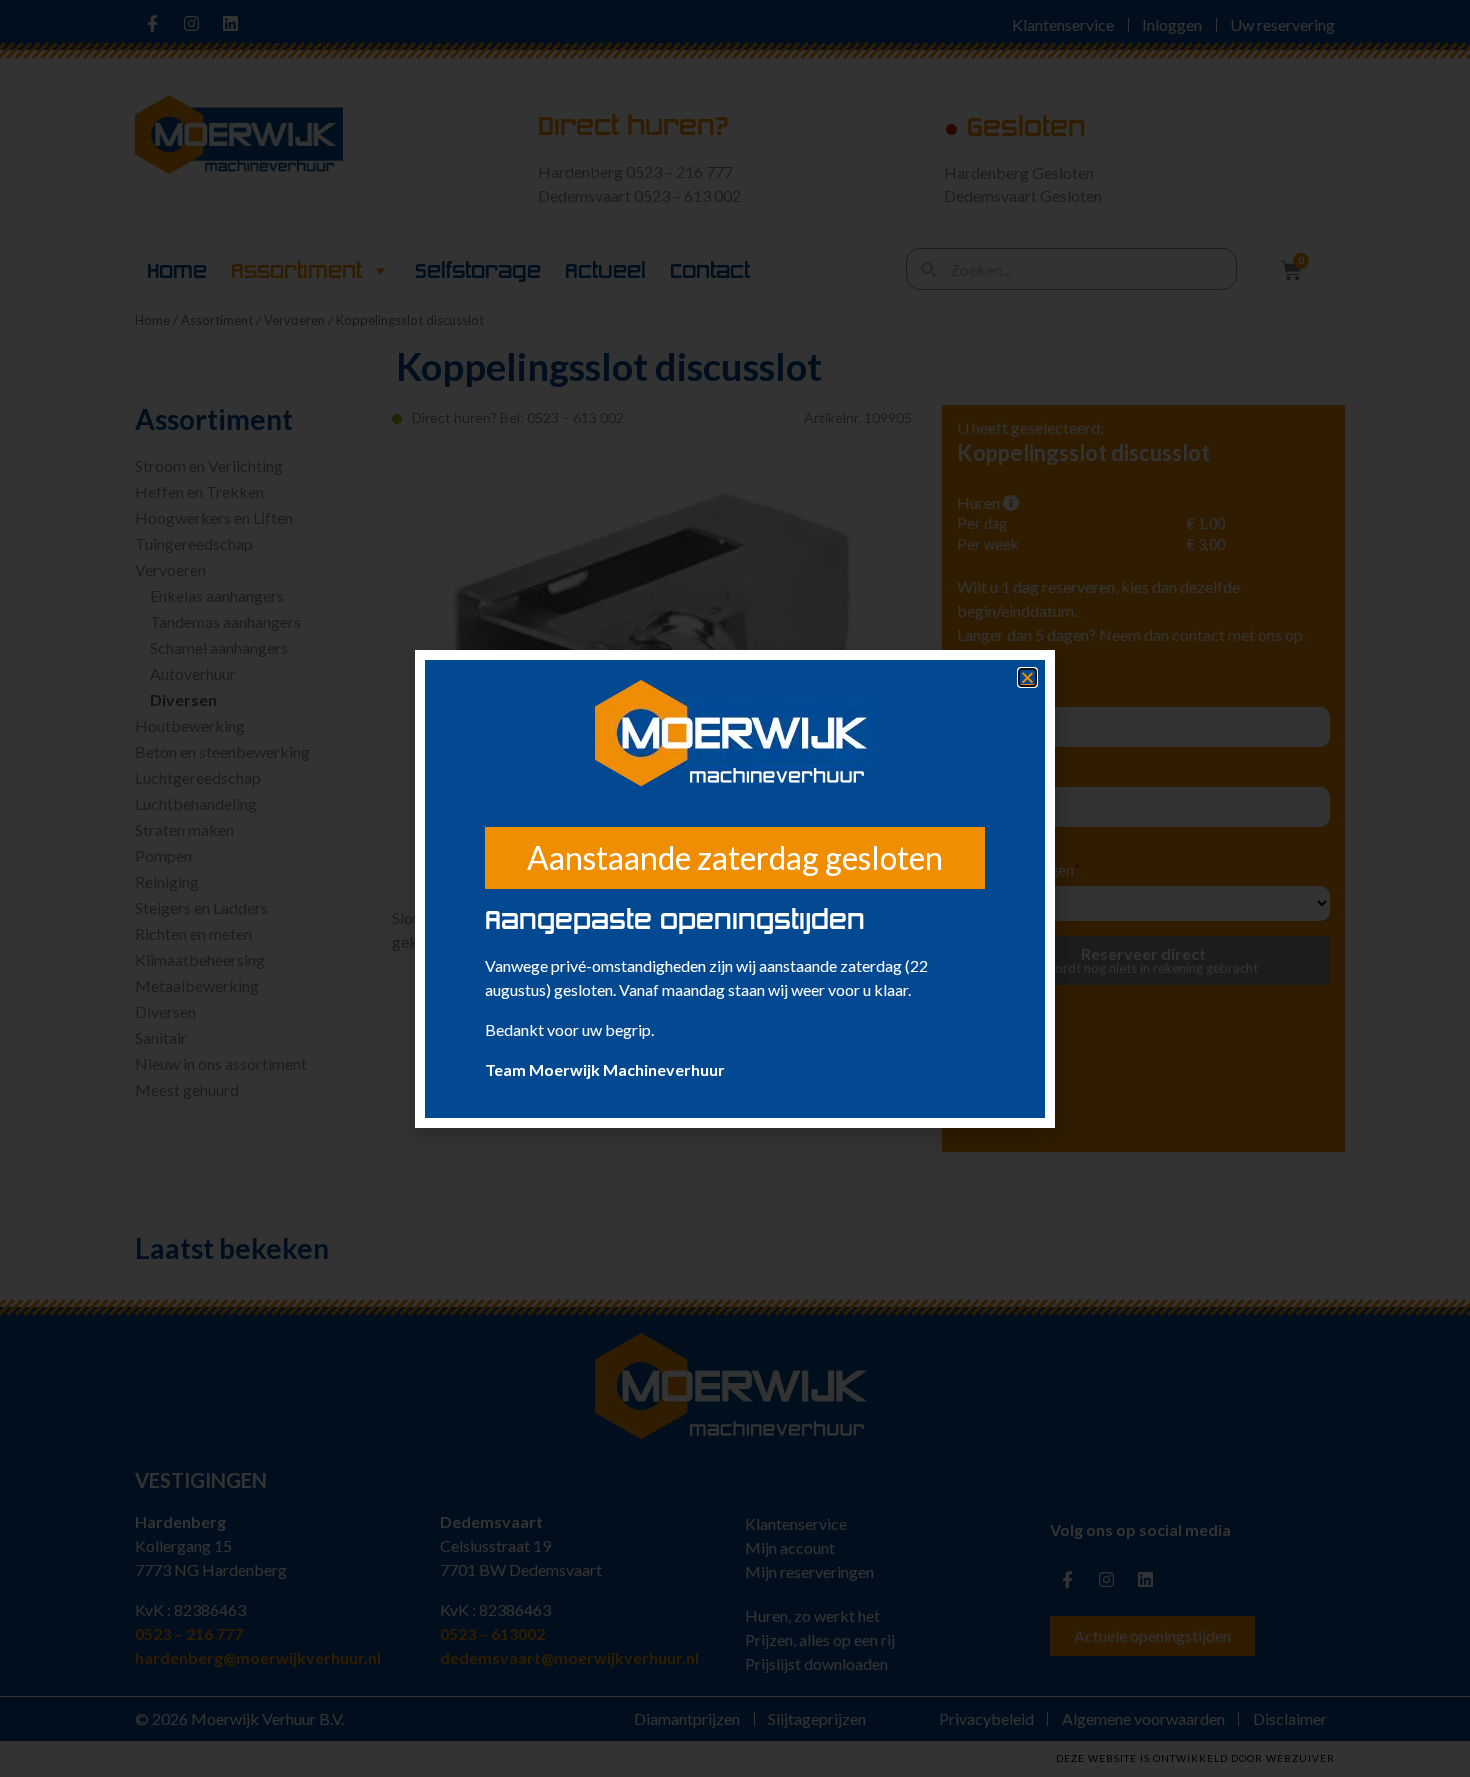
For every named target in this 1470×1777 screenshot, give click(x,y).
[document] (735, 888)
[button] (1027, 677)
